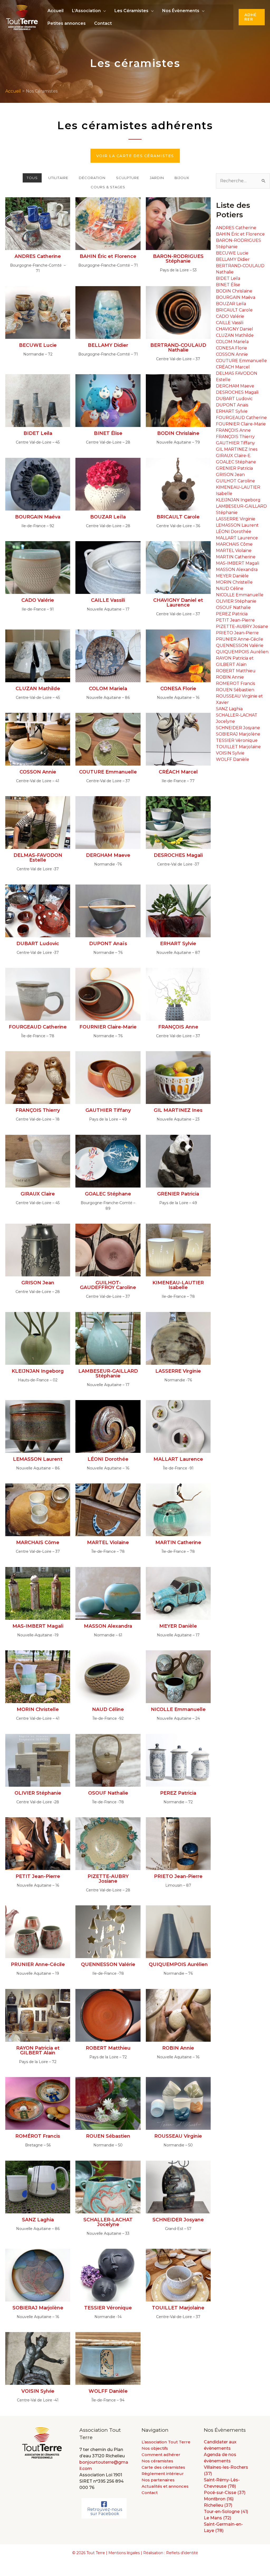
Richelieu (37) (218, 2505)
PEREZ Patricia (232, 614)
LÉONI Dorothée (234, 532)
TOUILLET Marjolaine (238, 747)
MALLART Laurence (237, 538)
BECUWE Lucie (232, 253)
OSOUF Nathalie (233, 607)
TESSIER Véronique (237, 740)
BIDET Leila (228, 278)
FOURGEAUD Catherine (241, 418)
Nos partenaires (158, 2480)
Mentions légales (124, 2553)
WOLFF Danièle (233, 759)
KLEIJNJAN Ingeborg (238, 500)
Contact (103, 23)
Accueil (56, 11)
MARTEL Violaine (234, 551)
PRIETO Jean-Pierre (237, 633)
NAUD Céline (230, 588)
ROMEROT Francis (235, 683)
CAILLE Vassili (230, 323)
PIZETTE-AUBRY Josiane (242, 626)
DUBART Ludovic (234, 399)
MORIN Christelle (234, 582)
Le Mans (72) (218, 2518)
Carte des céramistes (163, 2467)
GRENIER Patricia (234, 468)
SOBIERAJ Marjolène (238, 734)
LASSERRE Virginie (236, 519)
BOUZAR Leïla (231, 304)
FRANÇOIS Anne (233, 430)
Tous (32, 178)
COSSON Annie (232, 354)
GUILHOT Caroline (235, 481)
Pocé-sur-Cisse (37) (225, 2493)
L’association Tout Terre (166, 2442)
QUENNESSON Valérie (240, 645)
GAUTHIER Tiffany (235, 443)
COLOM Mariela (232, 342)
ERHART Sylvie (232, 411)
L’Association (86, 11)
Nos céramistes (157, 2461)
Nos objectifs (155, 2448)
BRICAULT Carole (234, 310)
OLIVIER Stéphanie (236, 601)
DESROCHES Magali (237, 392)
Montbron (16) (219, 2499)
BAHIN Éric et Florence (240, 234)
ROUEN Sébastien (235, 690)
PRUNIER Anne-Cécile (240, 639)
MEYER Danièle (232, 576)
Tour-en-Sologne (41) (226, 2512)
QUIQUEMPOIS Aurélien (242, 652)
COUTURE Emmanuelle (241, 361)
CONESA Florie (232, 348)
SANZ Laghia (229, 709)
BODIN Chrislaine (234, 291)
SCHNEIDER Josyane (238, 728)
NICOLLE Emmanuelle (240, 595)
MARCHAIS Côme (234, 544)
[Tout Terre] (22, 17)
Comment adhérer (161, 2455)
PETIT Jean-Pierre (235, 620)
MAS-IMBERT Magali (238, 563)
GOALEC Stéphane (236, 462)
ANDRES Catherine (236, 228)
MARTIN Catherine (236, 557)
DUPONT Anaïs (232, 405)
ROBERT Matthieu (236, 671)
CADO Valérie (230, 316)
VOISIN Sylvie (230, 753)
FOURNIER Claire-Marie (241, 424)
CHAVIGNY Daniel (235, 329)
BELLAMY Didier (233, 259)
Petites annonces (67, 23)
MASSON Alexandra (237, 569)
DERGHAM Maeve (235, 386)
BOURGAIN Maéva (236, 297)
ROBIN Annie (230, 677)
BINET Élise (228, 285)
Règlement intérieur (163, 2474)
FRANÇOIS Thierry (235, 437)
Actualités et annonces (165, 2486)
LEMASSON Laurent (237, 525)
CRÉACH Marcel (233, 367)
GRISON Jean (230, 475)
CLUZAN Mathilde (235, 335)
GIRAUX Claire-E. (234, 456)
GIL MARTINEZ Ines (237, 449)
